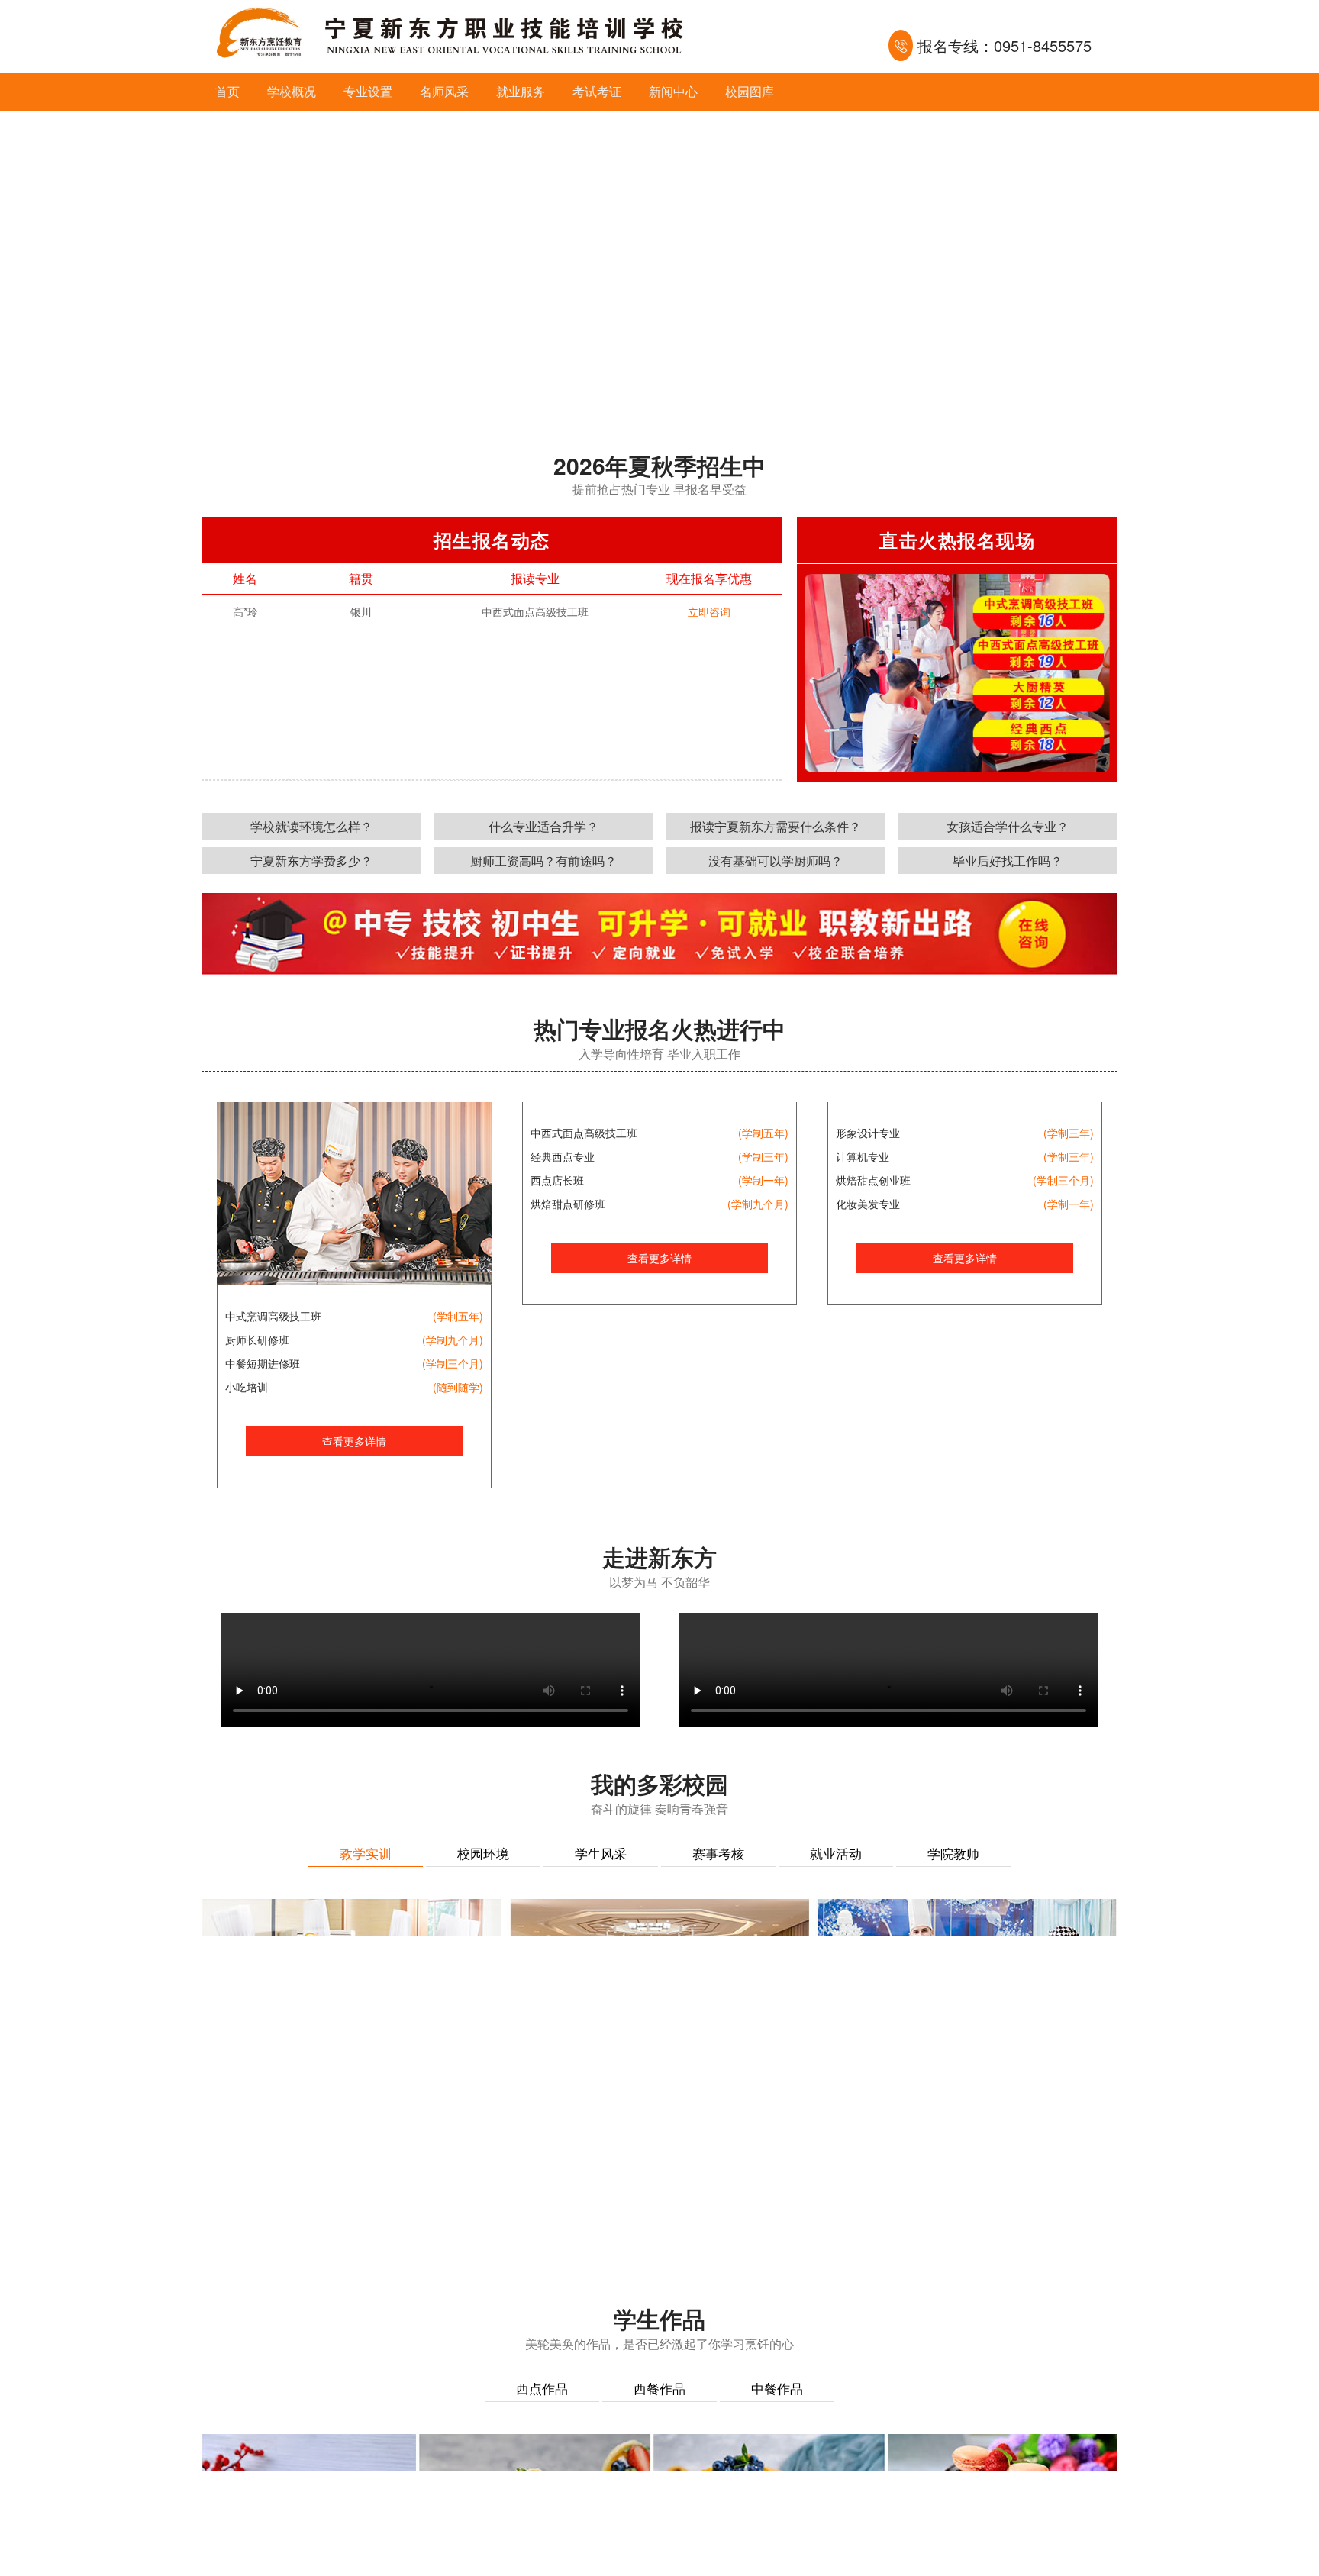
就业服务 (521, 91)
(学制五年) (458, 1316)
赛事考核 (718, 1853)
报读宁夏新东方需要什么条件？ (776, 826)
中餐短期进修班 (263, 1363)
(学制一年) (763, 1363)
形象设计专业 (868, 1316)
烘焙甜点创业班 (873, 1363)
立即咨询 (709, 611)
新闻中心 (673, 91)
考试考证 (597, 91)
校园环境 (483, 1853)
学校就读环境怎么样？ (311, 826)
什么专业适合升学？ (543, 826)
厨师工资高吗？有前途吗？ (543, 861)
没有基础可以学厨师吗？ (776, 861)
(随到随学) (458, 1387)
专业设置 (368, 91)
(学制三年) (763, 1340)
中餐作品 (777, 2388)
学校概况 (292, 91)
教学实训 (366, 1853)
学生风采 (601, 1853)
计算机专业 (863, 1340)
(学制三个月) (453, 1363)
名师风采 (444, 91)
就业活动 (836, 1853)
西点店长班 (557, 1363)
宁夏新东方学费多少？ (311, 861)
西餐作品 (659, 2388)
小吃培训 (247, 1387)
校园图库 (750, 91)
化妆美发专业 (868, 1387)
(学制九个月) (453, 1340)
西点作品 (542, 2388)
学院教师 (953, 1853)
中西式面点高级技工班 (584, 1316)
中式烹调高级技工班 (273, 1316)
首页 (227, 91)
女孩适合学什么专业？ (1008, 826)
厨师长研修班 (257, 1340)
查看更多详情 (354, 1441)
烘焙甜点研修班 (568, 1387)
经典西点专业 (563, 1340)
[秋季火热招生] (659, 263)
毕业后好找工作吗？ (1008, 861)
